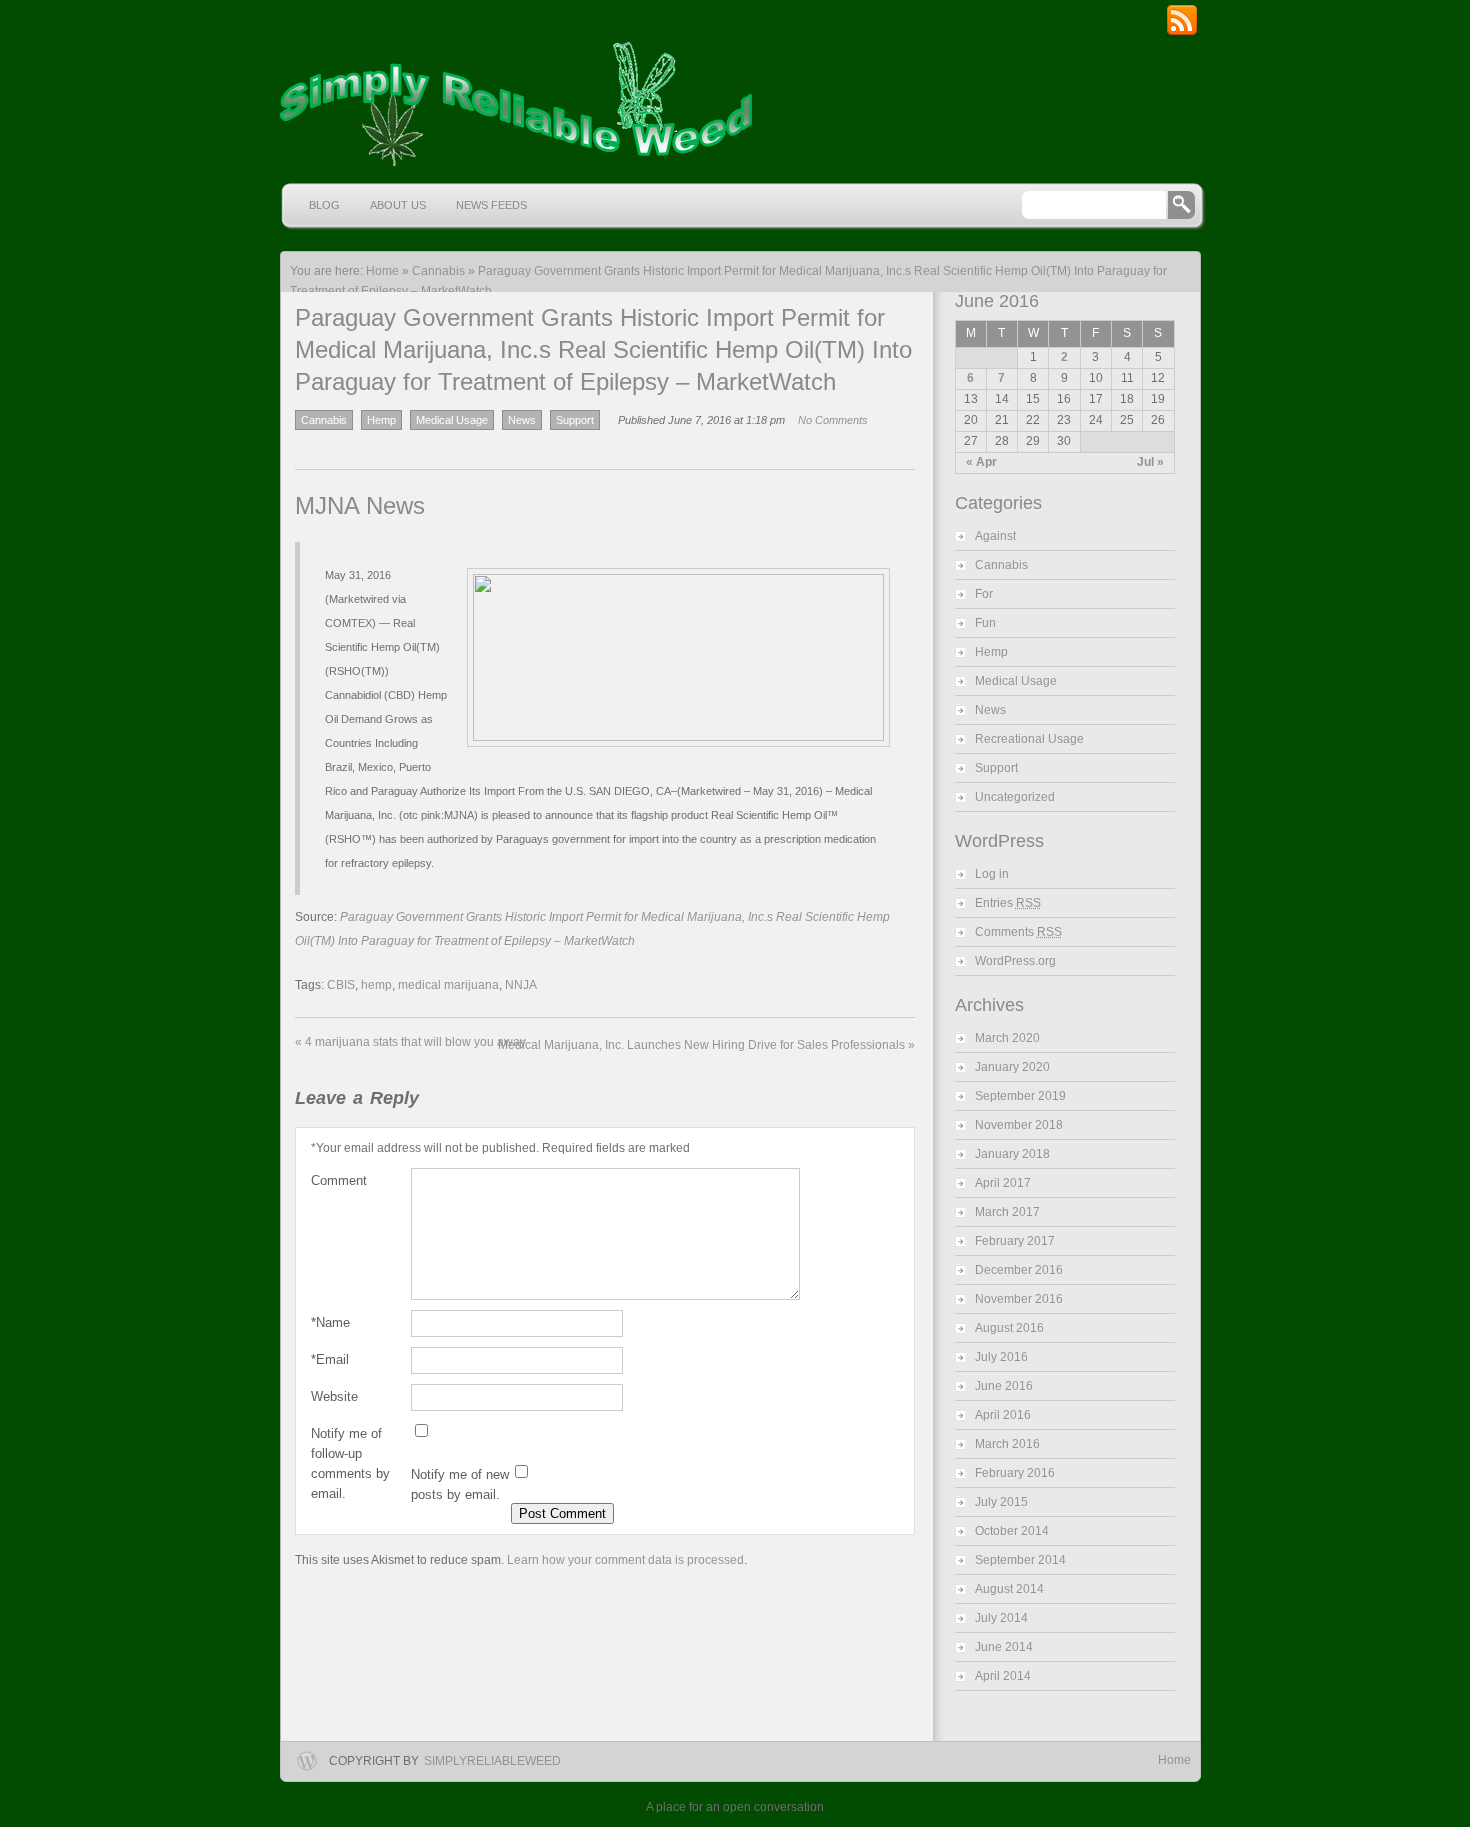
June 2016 (1004, 1386)
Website (334, 1396)
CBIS (341, 985)
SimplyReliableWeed (492, 1761)
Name (330, 1322)
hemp (376, 985)
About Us (398, 205)
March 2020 (1007, 1038)
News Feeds (491, 205)
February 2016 (1015, 1473)
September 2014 (1020, 1560)
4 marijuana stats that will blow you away (410, 1042)
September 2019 (1020, 1096)
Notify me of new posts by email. (460, 1484)
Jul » (1150, 462)
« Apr (981, 462)
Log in (992, 874)
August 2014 (1009, 1589)
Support (575, 420)
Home (1174, 1760)
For (984, 594)
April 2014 (1003, 1676)
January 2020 (1012, 1067)
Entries (1008, 903)
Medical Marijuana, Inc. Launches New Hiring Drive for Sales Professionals (706, 1045)
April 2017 (1003, 1183)
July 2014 (1001, 1618)
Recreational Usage (1029, 739)
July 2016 (1001, 1357)
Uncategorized (1015, 797)
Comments (1018, 932)
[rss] (1182, 33)
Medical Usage (452, 420)
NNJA (521, 985)
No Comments (833, 420)
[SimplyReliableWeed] (512, 97)
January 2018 (1012, 1154)
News (522, 420)
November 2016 (1019, 1299)
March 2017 (1007, 1212)
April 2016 (1003, 1415)
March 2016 (1007, 1444)
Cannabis (438, 271)
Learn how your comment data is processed (625, 1560)
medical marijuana (448, 985)
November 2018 (1019, 1125)
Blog (324, 205)
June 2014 (1004, 1647)
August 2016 (1009, 1328)
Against (995, 536)
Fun (985, 623)
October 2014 (1012, 1531)
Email (330, 1359)
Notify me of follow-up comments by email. (350, 1463)
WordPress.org (1015, 961)
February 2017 (1015, 1241)
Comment (339, 1180)
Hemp (381, 420)
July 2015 (1001, 1502)
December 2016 (1019, 1270)
